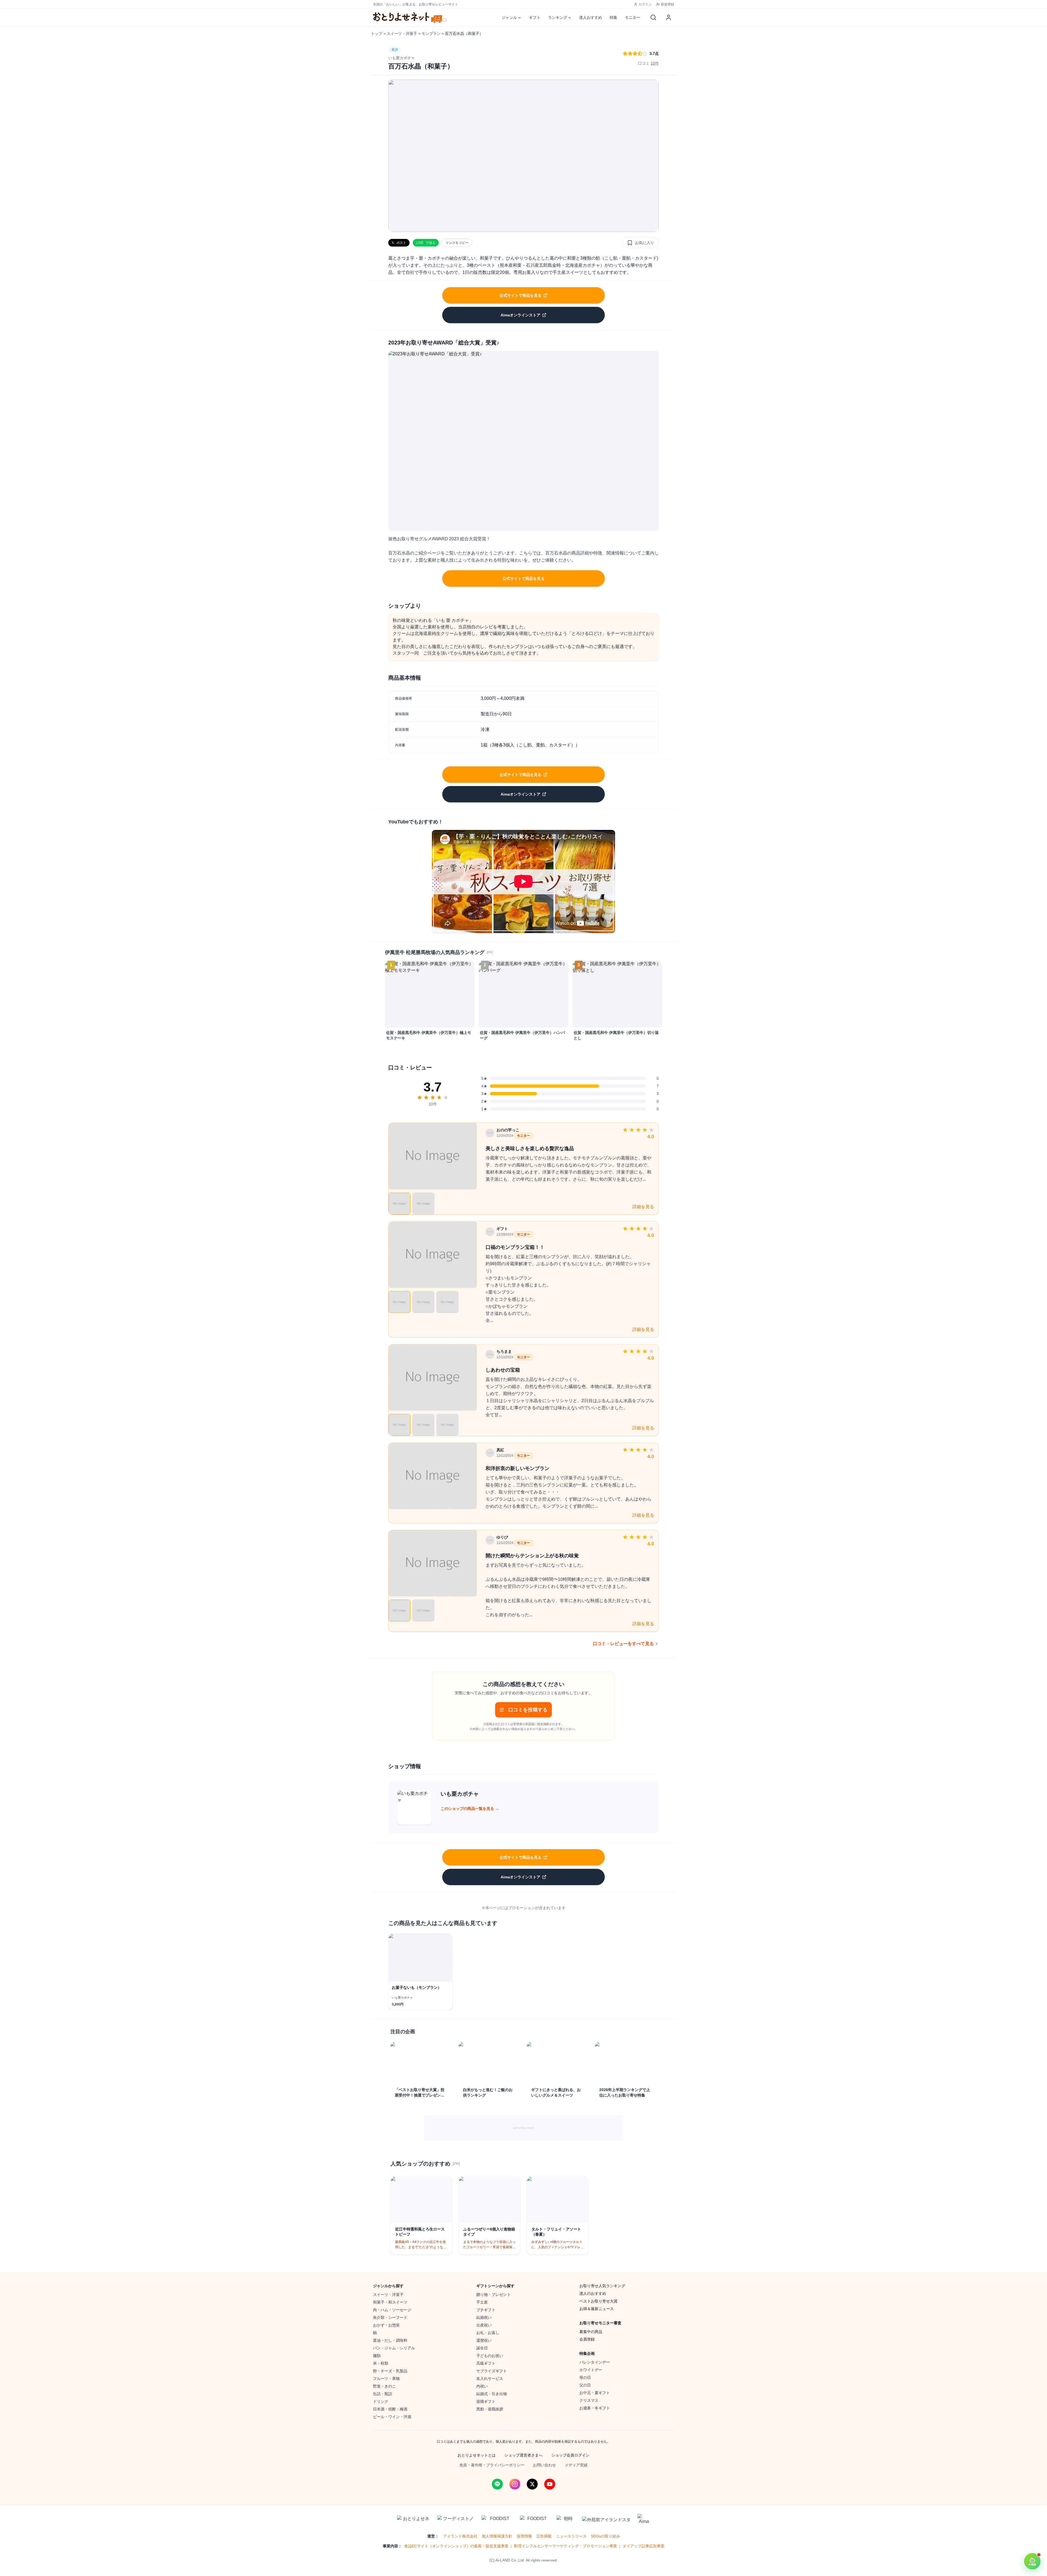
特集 (613, 17)
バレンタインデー (595, 2362)
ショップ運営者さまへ (523, 2455)
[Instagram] (515, 2484)
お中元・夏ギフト (595, 2393)
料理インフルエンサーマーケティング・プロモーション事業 (565, 2546)
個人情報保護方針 (497, 2536)
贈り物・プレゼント (494, 2295)
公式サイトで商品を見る (521, 295)
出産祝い (484, 2325)
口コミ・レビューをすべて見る (623, 1644)
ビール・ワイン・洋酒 (392, 2417)
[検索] (653, 17)
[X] (532, 2484)
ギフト (535, 17)
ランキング (558, 17)
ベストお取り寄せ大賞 (598, 2301)
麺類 (377, 2356)
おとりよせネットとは (477, 2455)
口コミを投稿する (528, 1710)
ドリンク (381, 2401)
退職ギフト (486, 2401)
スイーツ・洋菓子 (402, 34)
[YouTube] (550, 2484)
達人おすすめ (591, 17)
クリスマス (589, 2400)
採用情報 (524, 2536)
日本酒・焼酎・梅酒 (390, 2409)
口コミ (648, 63)
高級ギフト (486, 2363)
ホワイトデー (591, 2370)
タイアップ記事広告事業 (643, 2546)
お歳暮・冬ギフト (595, 2408)
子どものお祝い (490, 2356)
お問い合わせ (544, 2465)
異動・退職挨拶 (490, 2409)
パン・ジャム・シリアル (394, 2348)
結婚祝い (484, 2317)
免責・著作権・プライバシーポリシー (492, 2465)
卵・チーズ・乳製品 (390, 2371)
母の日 (585, 2377)
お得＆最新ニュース (597, 2309)
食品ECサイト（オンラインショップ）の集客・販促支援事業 (456, 2546)
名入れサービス (490, 2379)
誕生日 (482, 2348)
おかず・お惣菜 (386, 2325)
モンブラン (431, 34)
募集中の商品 (591, 2332)
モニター (633, 17)
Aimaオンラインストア (521, 315)
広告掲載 (544, 2536)
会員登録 (587, 2339)
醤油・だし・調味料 (390, 2340)
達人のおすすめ (593, 2293)
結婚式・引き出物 (492, 2394)
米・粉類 (381, 2363)
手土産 (482, 2302)
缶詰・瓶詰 (383, 2394)
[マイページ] (669, 17)
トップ (377, 34)
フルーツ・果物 (386, 2379)
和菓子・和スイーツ (390, 2302)
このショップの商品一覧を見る (470, 1809)
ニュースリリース (571, 2536)
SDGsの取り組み (605, 2536)
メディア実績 (576, 2465)
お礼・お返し (488, 2333)
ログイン (645, 4)
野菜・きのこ (384, 2386)
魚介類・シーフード (390, 2317)
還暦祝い (484, 2340)
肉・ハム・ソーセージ (392, 2310)
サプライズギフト (492, 2371)
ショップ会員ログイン (570, 2455)
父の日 (585, 2385)
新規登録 (667, 4)
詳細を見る (643, 1207)
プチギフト (486, 2310)
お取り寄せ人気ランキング (602, 2286)
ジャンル (509, 17)
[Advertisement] (523, 2128)
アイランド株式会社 (460, 2536)
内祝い (482, 2386)
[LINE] (497, 2484)
